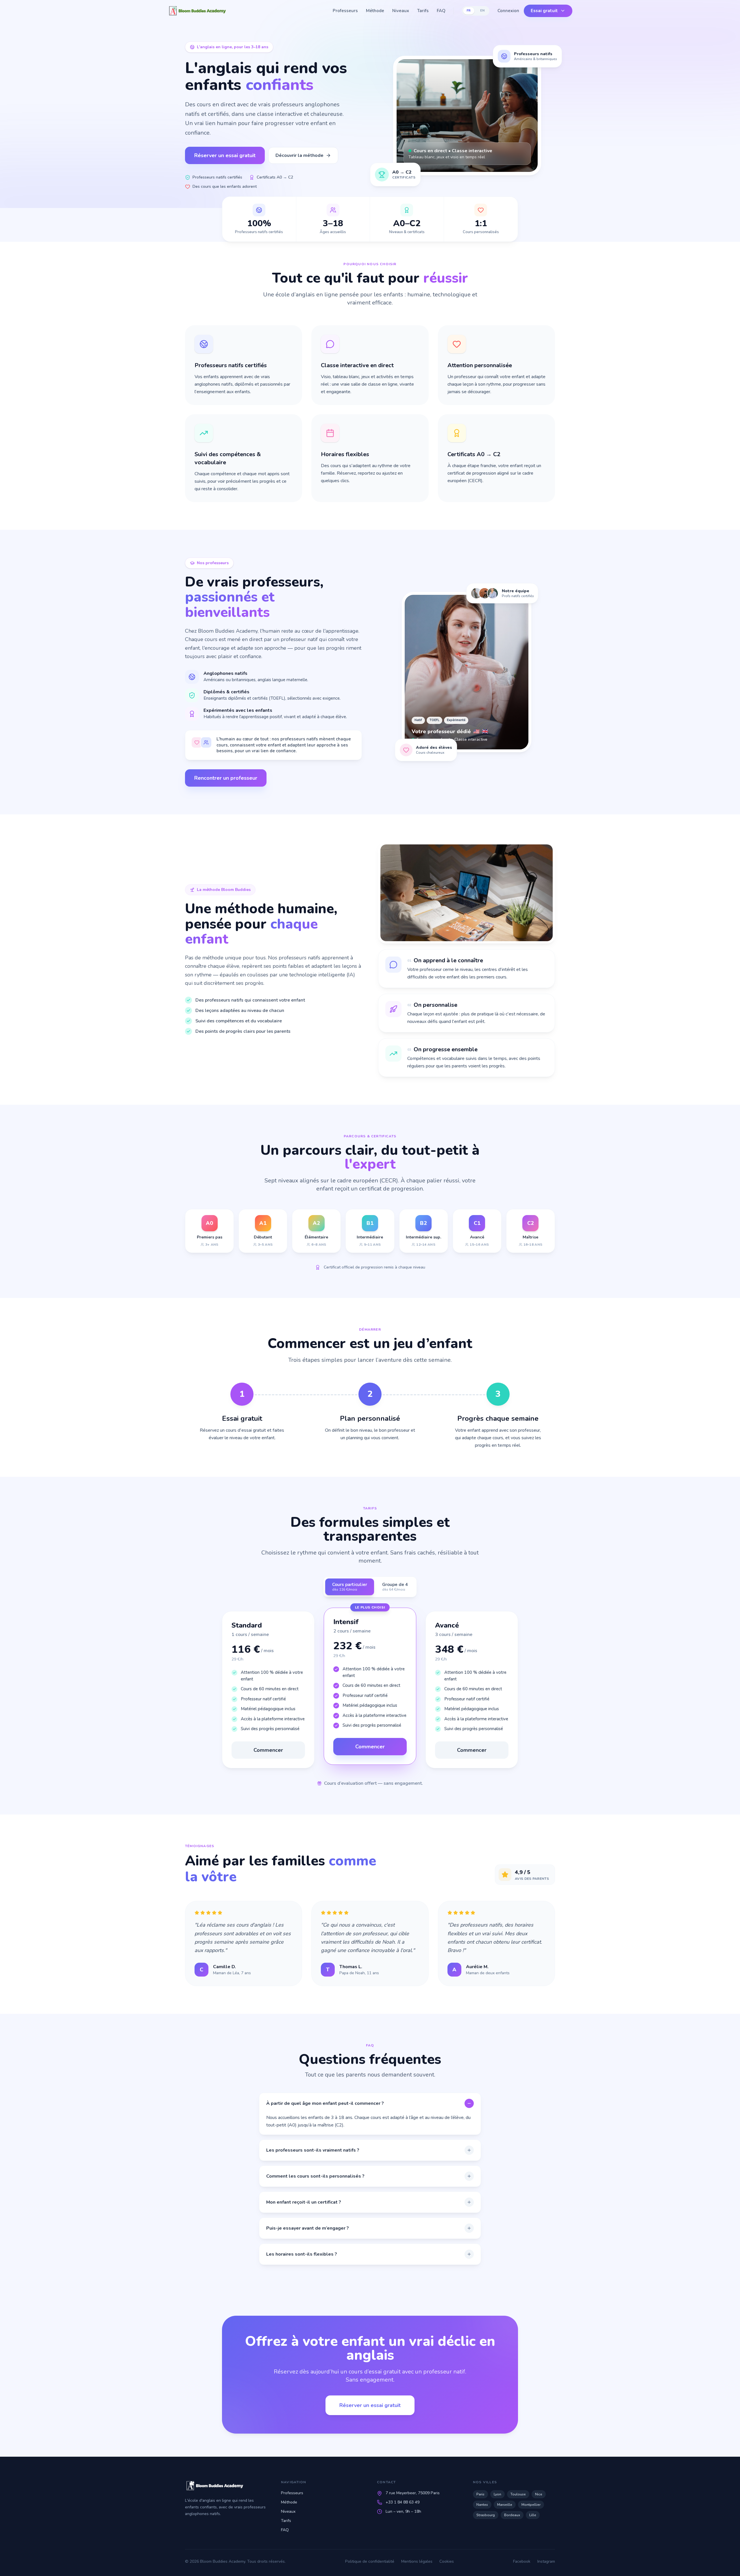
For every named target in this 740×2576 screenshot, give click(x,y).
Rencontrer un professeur (226, 778)
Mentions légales (417, 2561)
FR (469, 11)
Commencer (268, 1750)
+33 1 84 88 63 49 (403, 2502)
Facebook (522, 2561)
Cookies (447, 2561)
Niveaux (401, 11)
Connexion (508, 11)
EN (482, 11)
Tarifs (423, 11)
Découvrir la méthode (299, 155)
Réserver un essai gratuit (225, 155)
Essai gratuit (544, 11)
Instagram (546, 2561)
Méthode (375, 11)
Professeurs (345, 11)
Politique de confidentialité (370, 2561)
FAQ (441, 11)
